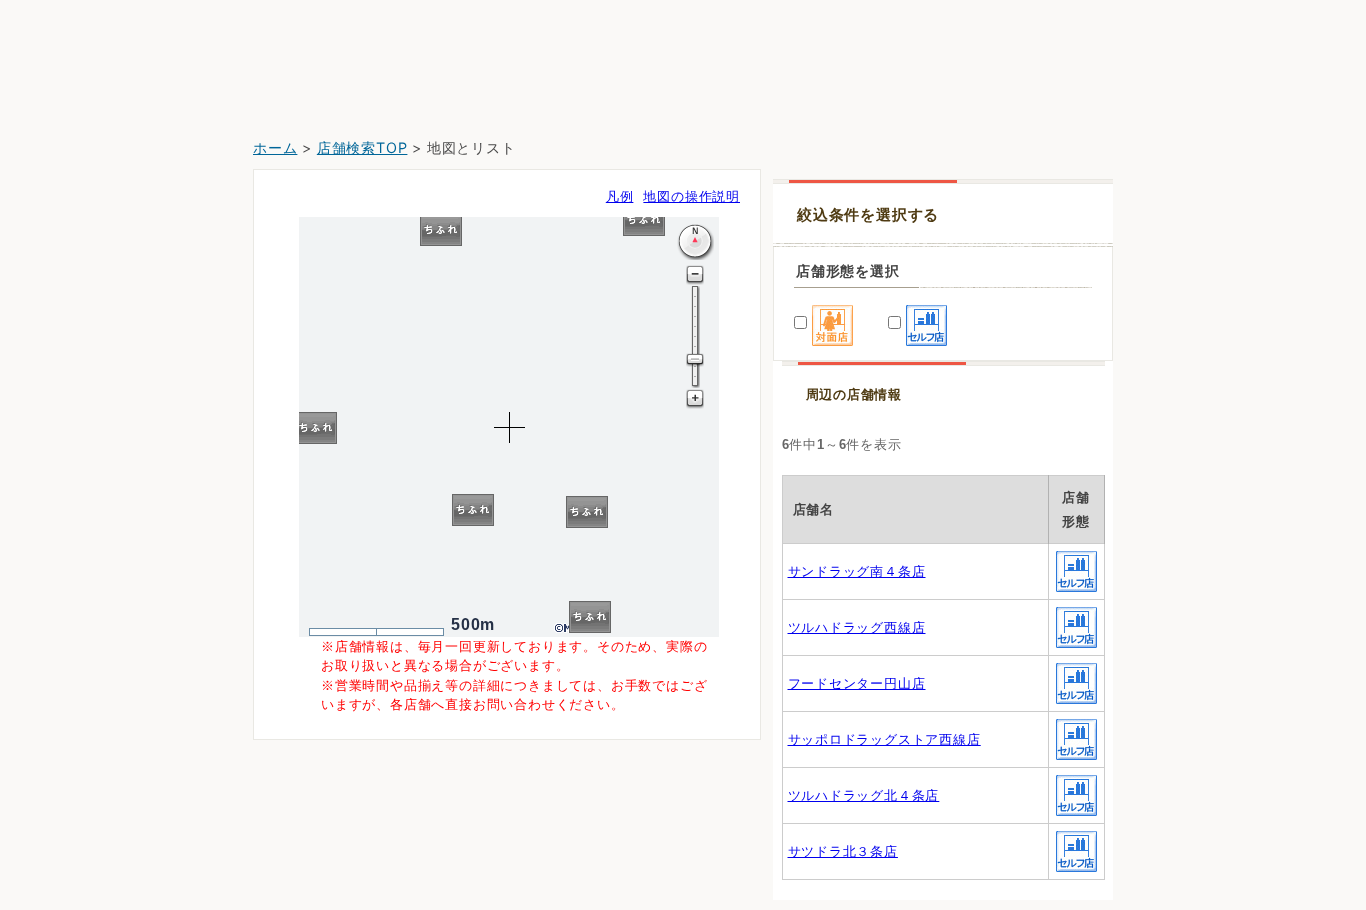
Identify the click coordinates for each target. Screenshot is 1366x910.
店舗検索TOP (362, 147)
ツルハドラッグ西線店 (857, 627)
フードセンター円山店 (857, 683)
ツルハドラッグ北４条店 (864, 795)
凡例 (620, 196)
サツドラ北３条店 (843, 851)
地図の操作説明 (691, 196)
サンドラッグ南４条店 (857, 571)
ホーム (275, 147)
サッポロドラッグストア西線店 (884, 739)
